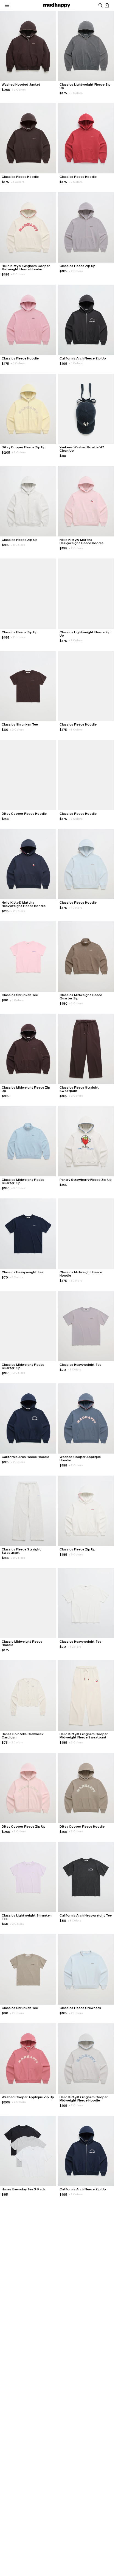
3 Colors (76, 363)
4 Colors (18, 182)
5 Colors (17, 1000)
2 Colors (19, 90)
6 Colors (18, 545)
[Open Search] (100, 5)
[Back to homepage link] (57, 5)
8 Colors (76, 182)
